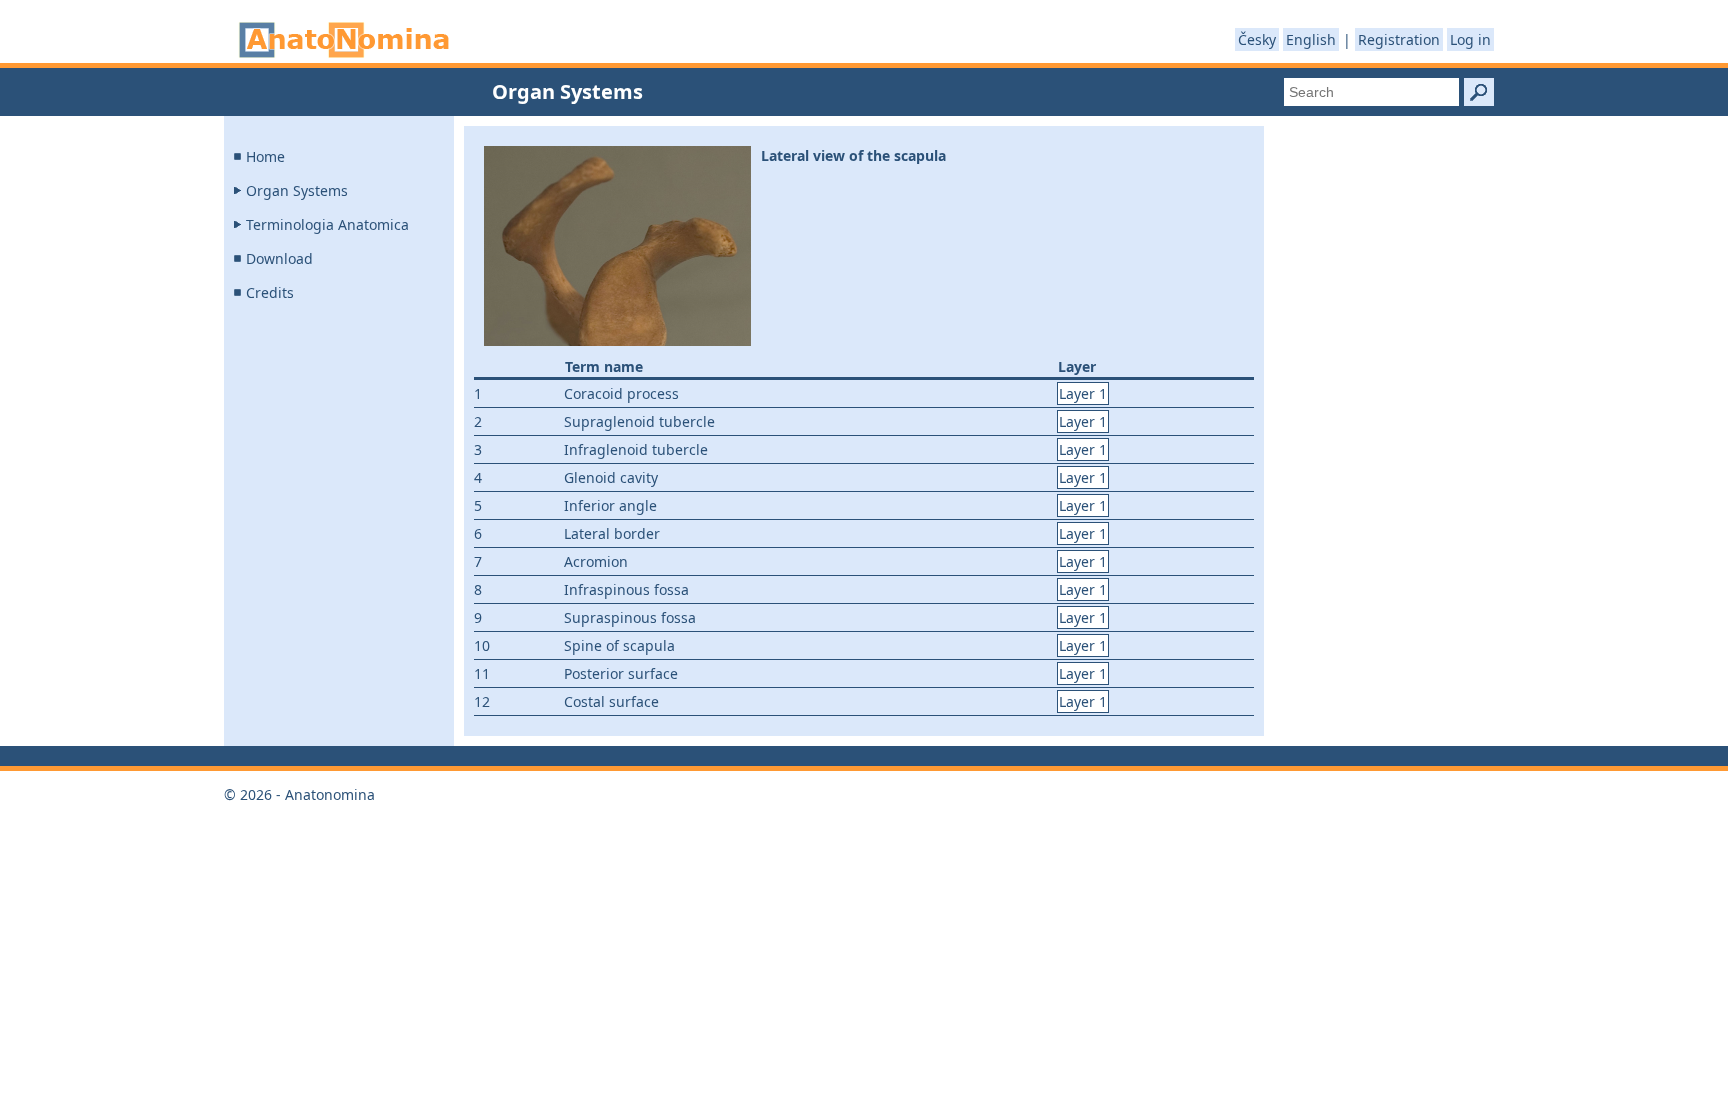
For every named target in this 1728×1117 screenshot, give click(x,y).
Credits (270, 292)
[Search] (1479, 92)
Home (265, 156)
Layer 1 (1083, 393)
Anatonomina (344, 40)
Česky (1257, 39)
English (1311, 39)
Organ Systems (297, 190)
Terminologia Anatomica (327, 224)
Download (279, 258)
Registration (1399, 39)
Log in (1470, 39)
